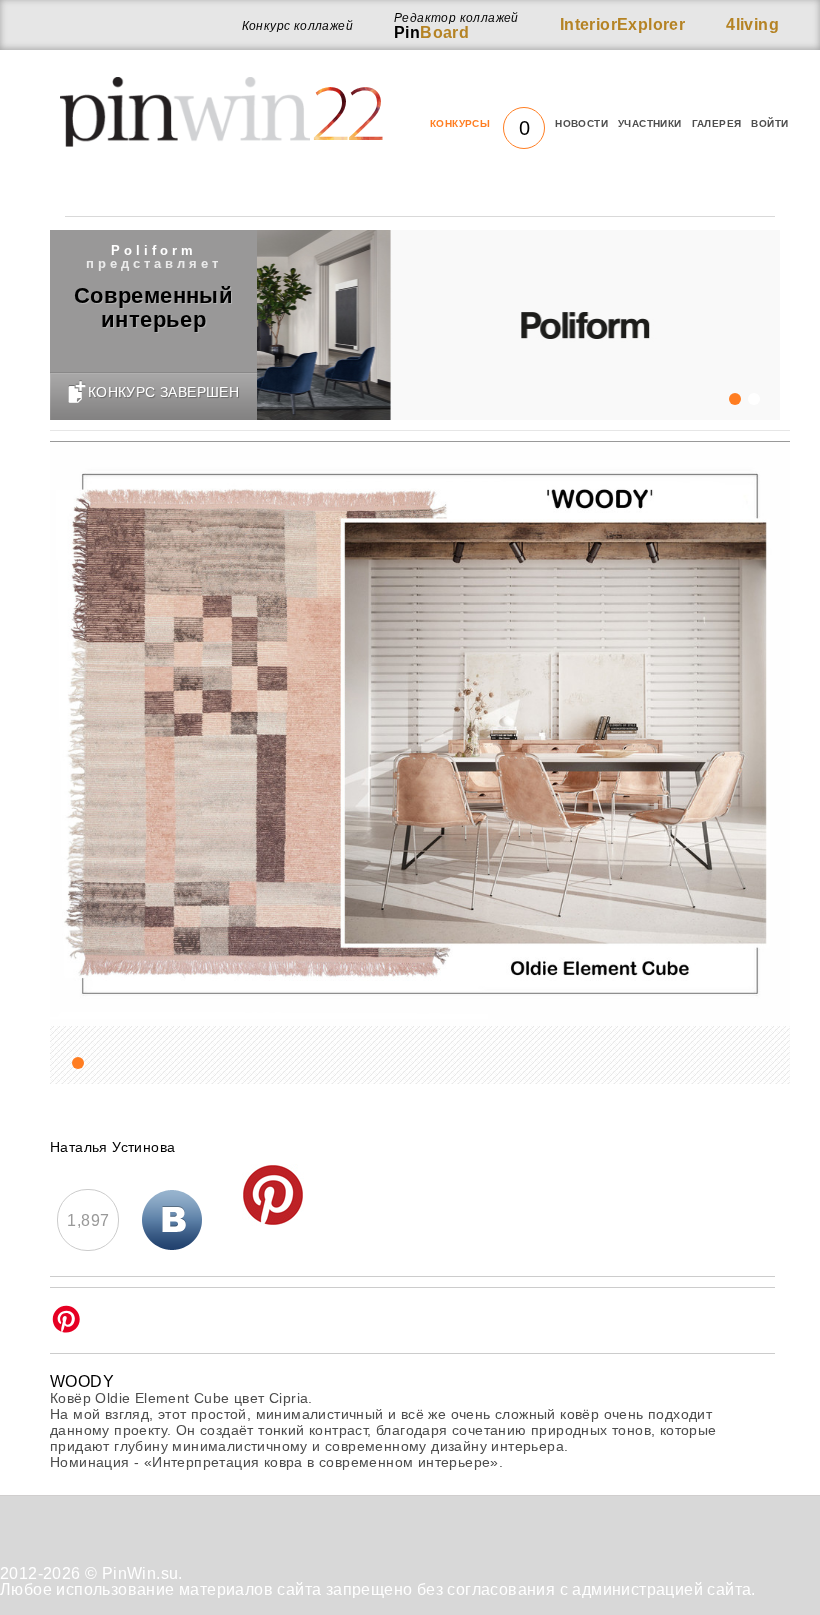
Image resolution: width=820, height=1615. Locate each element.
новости (581, 123)
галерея (717, 123)
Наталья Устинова (112, 1147)
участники (650, 123)
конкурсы (480, 124)
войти (769, 123)
